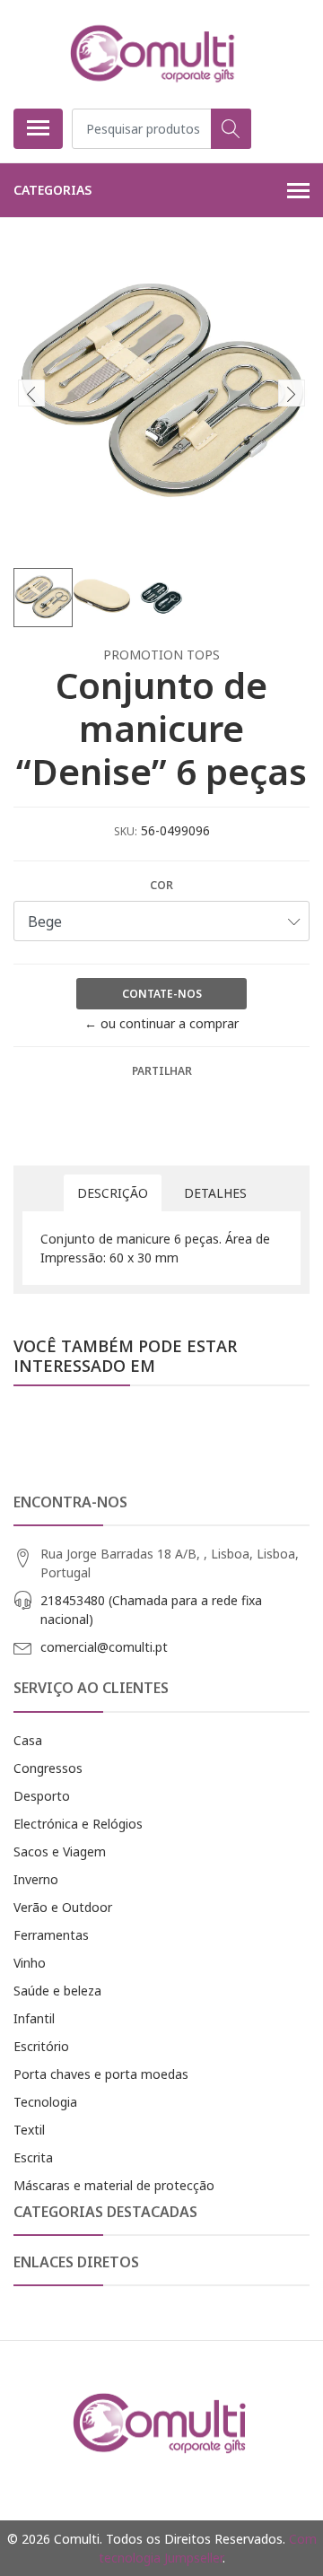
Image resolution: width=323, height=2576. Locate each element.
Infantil (34, 2018)
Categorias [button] (52, 190)
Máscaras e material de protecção (114, 2185)
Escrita (33, 2157)
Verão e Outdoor (63, 1907)
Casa (28, 1740)
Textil (29, 2130)
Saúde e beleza (57, 1991)
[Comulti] (154, 54)
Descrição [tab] (113, 1193)
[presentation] (31, 393)
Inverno (36, 1879)
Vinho (30, 1963)
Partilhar (162, 1071)
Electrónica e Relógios (78, 1824)
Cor (161, 885)
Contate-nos (162, 994)
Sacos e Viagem (60, 1851)
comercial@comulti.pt (104, 1647)
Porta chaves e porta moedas (101, 2074)
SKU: (126, 831)
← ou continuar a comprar (161, 1023)
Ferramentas (51, 1935)
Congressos (48, 1768)
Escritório (41, 2046)
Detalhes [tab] (215, 1193)
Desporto (42, 1796)
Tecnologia (45, 2102)
